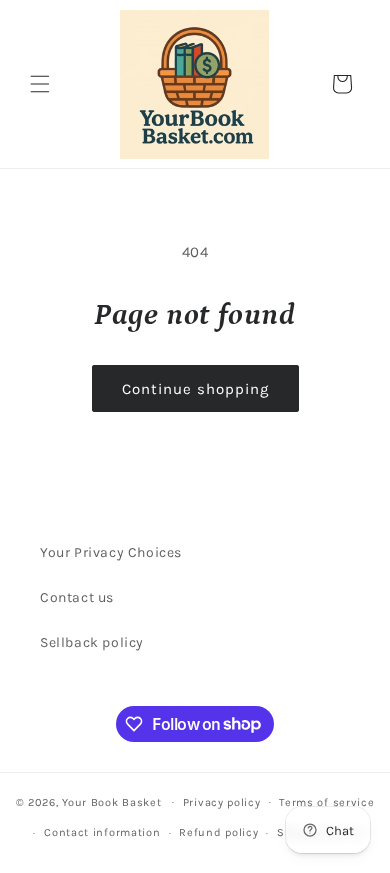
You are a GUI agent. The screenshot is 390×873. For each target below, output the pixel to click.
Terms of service (326, 802)
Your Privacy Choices (111, 552)
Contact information (102, 832)
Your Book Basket (111, 801)
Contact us (77, 597)
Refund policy (218, 832)
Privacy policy (222, 802)
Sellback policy (92, 642)
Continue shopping (195, 389)
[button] (40, 84)
